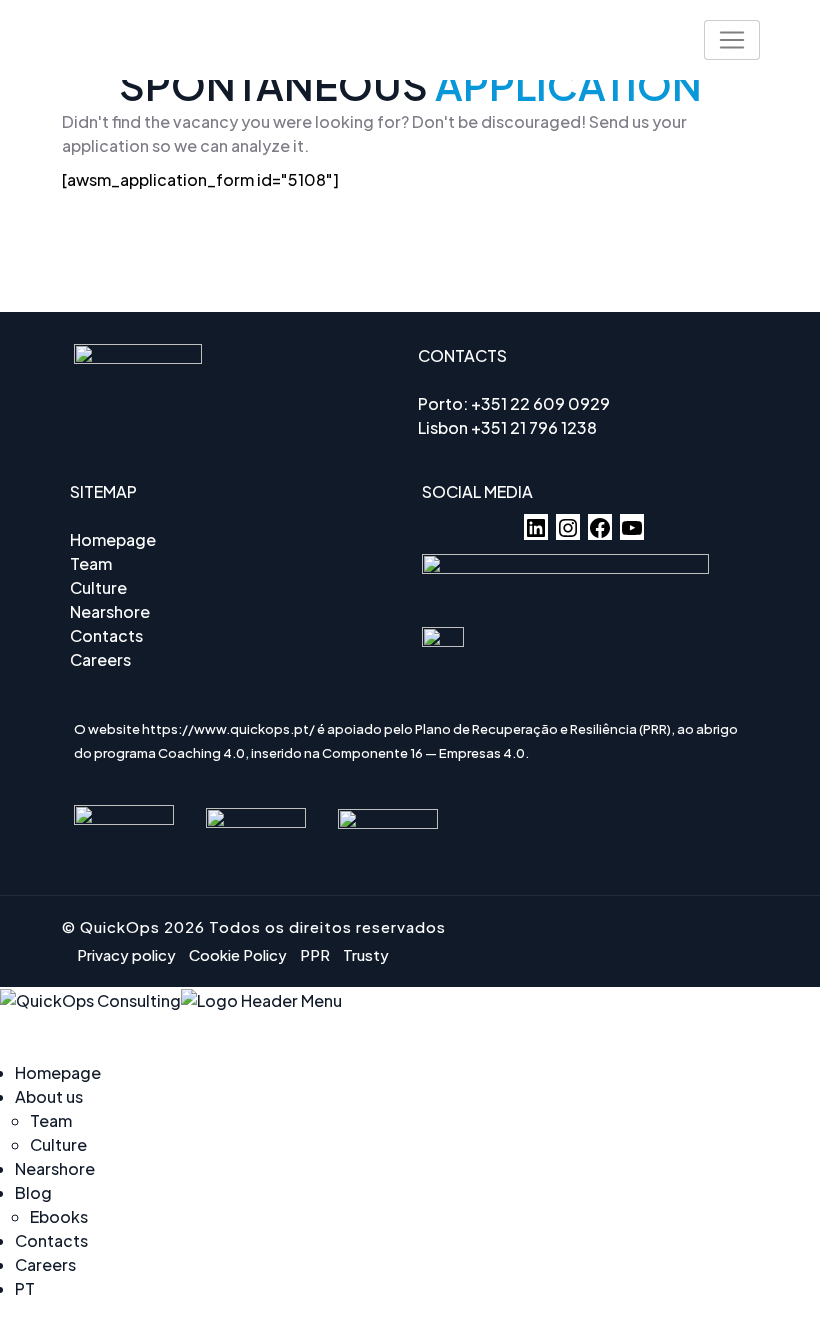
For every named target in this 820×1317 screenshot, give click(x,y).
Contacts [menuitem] (51, 1240)
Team (91, 563)
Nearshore (110, 611)
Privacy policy (126, 954)
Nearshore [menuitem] (55, 1168)
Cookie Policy (238, 954)
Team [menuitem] (51, 1120)
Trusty (366, 954)
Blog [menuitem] (33, 1192)
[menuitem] (25, 1288)
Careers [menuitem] (45, 1264)
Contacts (106, 635)
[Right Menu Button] (4, 1024)
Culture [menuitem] (58, 1144)
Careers (100, 659)
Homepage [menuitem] (58, 1072)
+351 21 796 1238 (534, 427)
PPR (315, 954)
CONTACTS (462, 355)
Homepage (113, 539)
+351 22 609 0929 (540, 403)
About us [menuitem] (49, 1096)
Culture (98, 587)
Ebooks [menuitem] (59, 1216)
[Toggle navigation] (732, 40)
